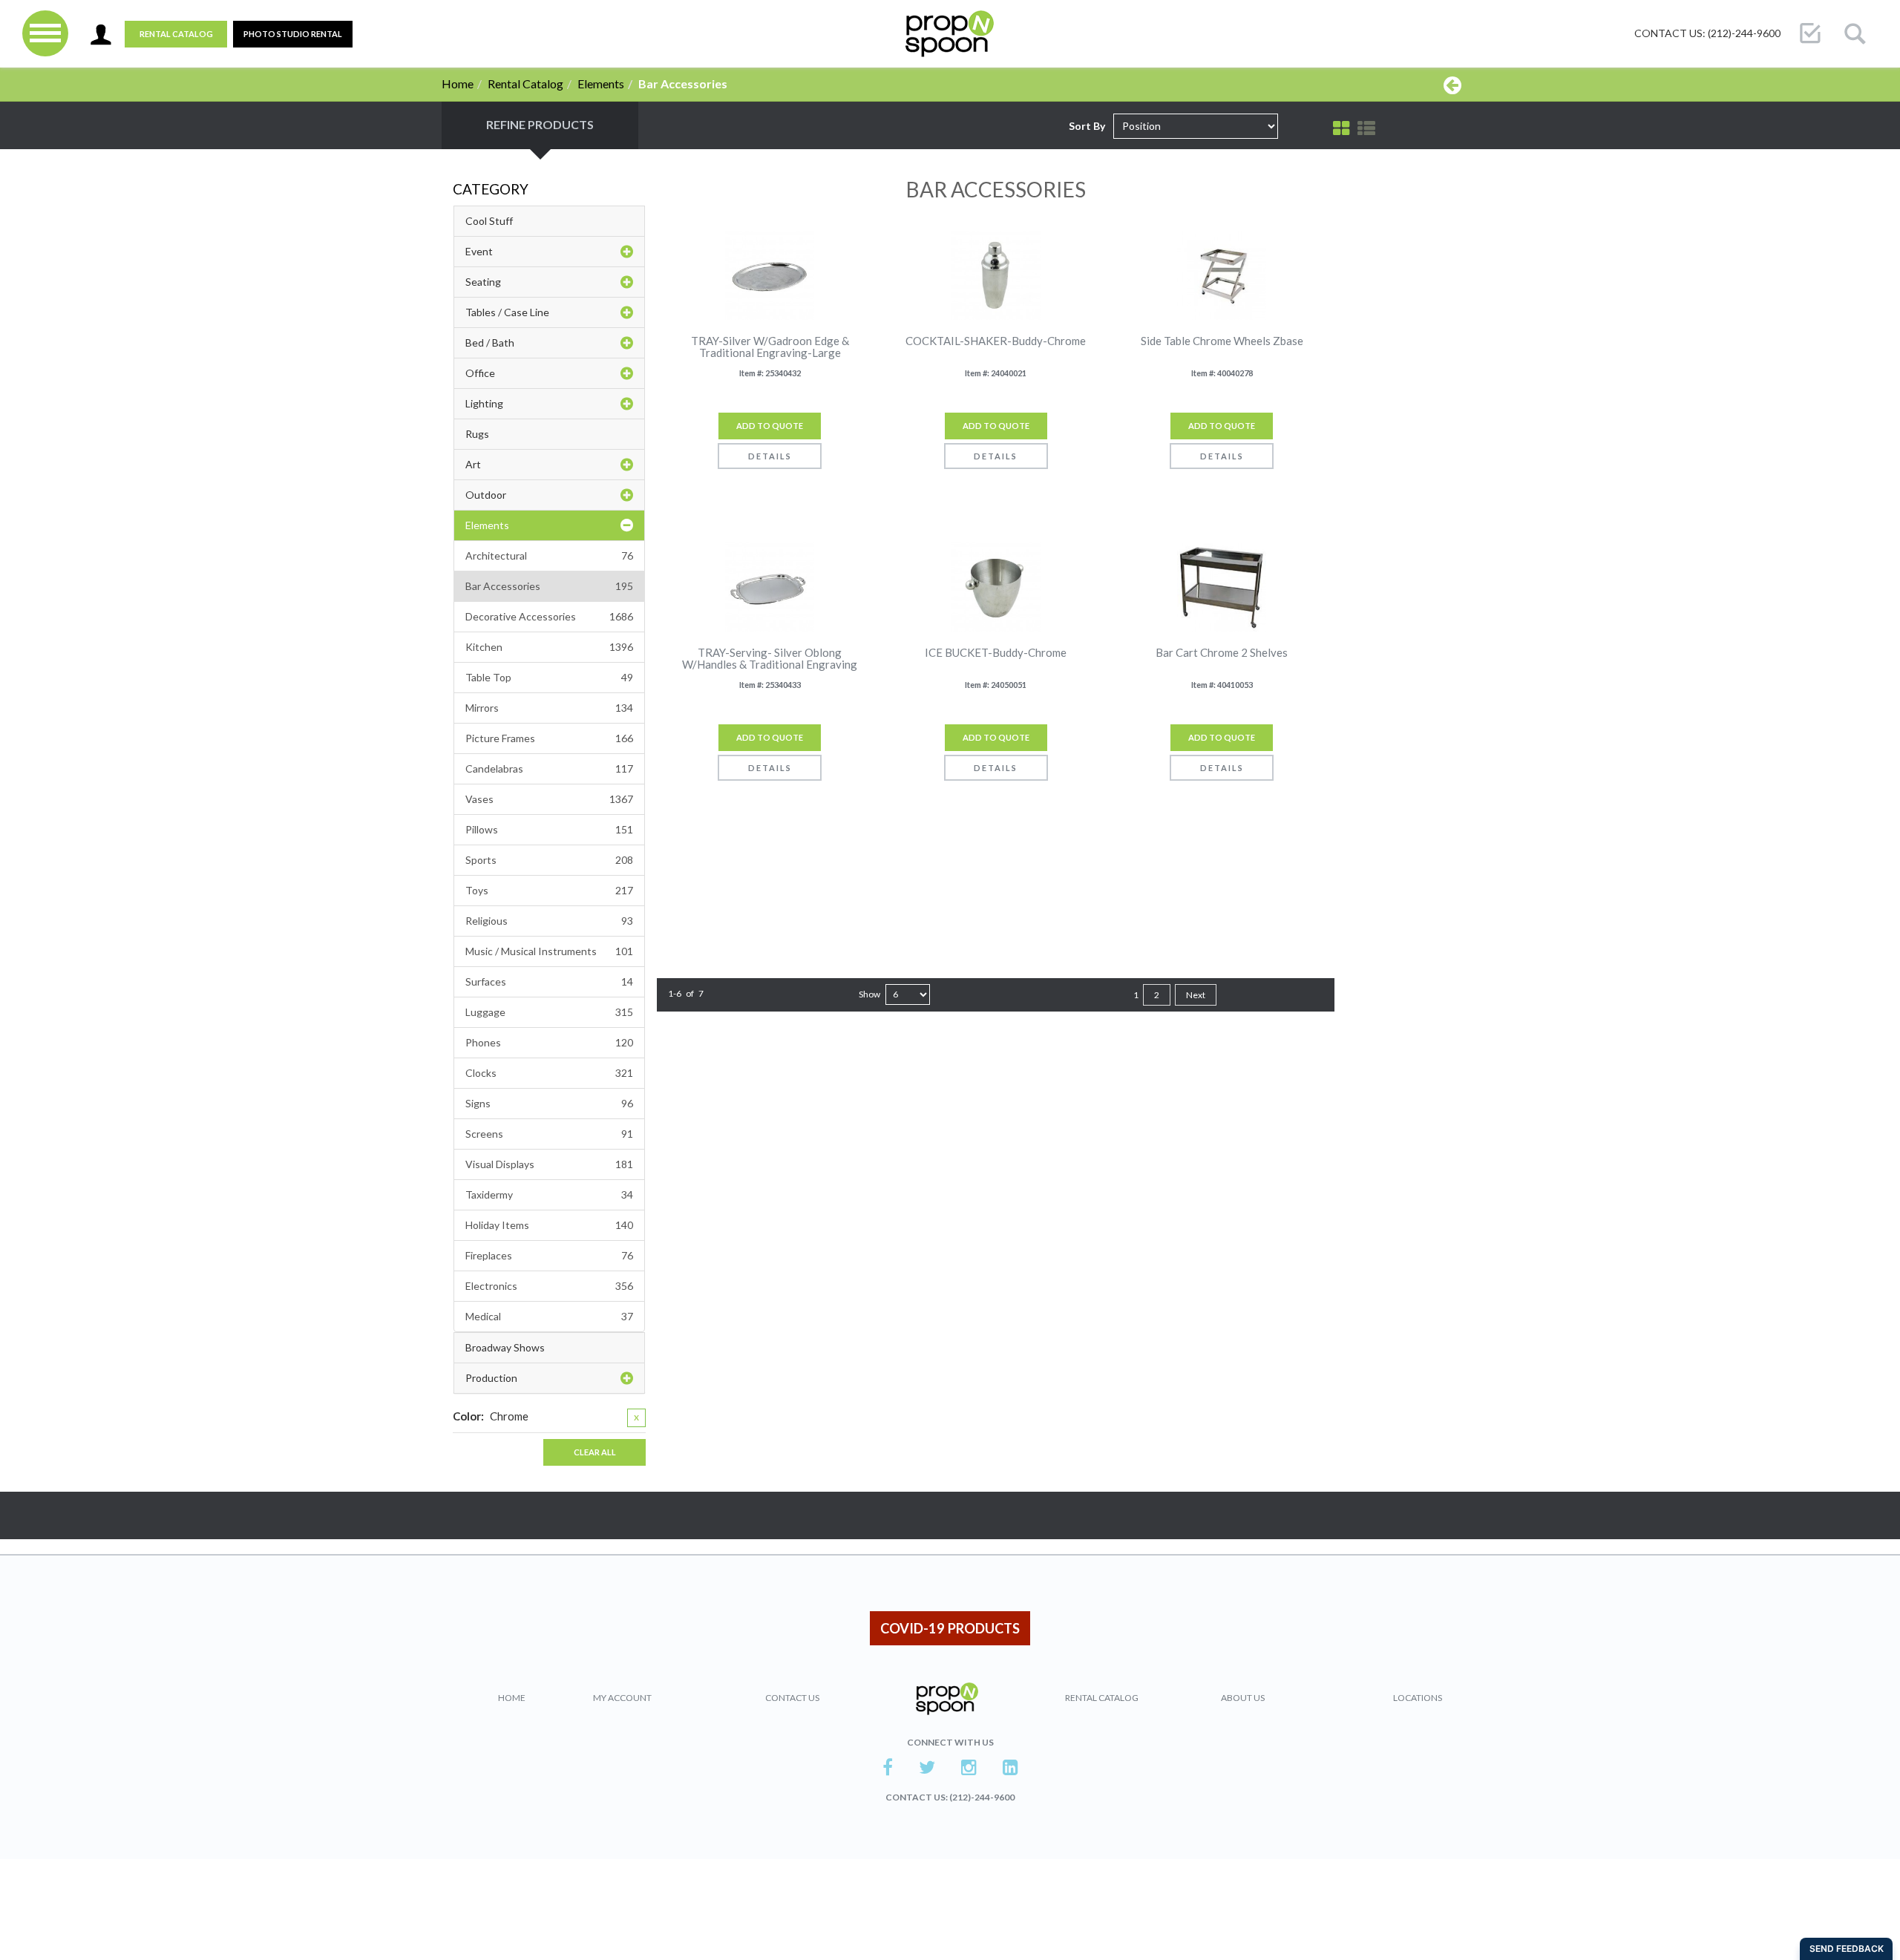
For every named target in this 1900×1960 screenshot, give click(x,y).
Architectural (549, 555)
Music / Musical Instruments (549, 951)
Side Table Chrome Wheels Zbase (1222, 341)
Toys (549, 890)
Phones (549, 1042)
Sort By (1087, 126)
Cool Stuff (489, 221)
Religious (549, 921)
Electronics (549, 1286)
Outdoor (486, 495)
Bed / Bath (490, 342)
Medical (549, 1316)
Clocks (549, 1073)
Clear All (595, 1452)
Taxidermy (549, 1194)
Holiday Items (549, 1225)
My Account (622, 1698)
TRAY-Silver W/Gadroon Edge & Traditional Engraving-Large (770, 347)
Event (479, 251)
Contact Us (792, 1698)
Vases (549, 799)
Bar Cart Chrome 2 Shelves (1222, 653)
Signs (549, 1103)
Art (473, 464)
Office (480, 373)
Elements (601, 83)
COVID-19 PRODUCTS (950, 1628)
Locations (1418, 1698)
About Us (1243, 1698)
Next (1196, 995)
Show (869, 994)
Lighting (484, 403)
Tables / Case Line (507, 312)
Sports (549, 860)
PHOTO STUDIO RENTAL (293, 34)
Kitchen (549, 647)
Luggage (549, 1012)
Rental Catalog (176, 34)
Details (770, 456)
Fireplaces (549, 1255)
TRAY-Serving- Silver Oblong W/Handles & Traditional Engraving (770, 659)
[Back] (1452, 85)
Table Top (549, 677)
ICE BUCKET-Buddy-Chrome (996, 653)
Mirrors (549, 708)
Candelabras (549, 768)
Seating (483, 282)
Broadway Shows (505, 1347)
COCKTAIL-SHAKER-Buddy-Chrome (996, 341)
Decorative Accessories (549, 616)
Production (491, 1378)
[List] (1366, 128)
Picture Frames (549, 738)
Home (458, 83)
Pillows (549, 829)
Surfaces (549, 981)
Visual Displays (549, 1164)
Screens (549, 1134)
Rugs (477, 434)
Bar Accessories (549, 586)
